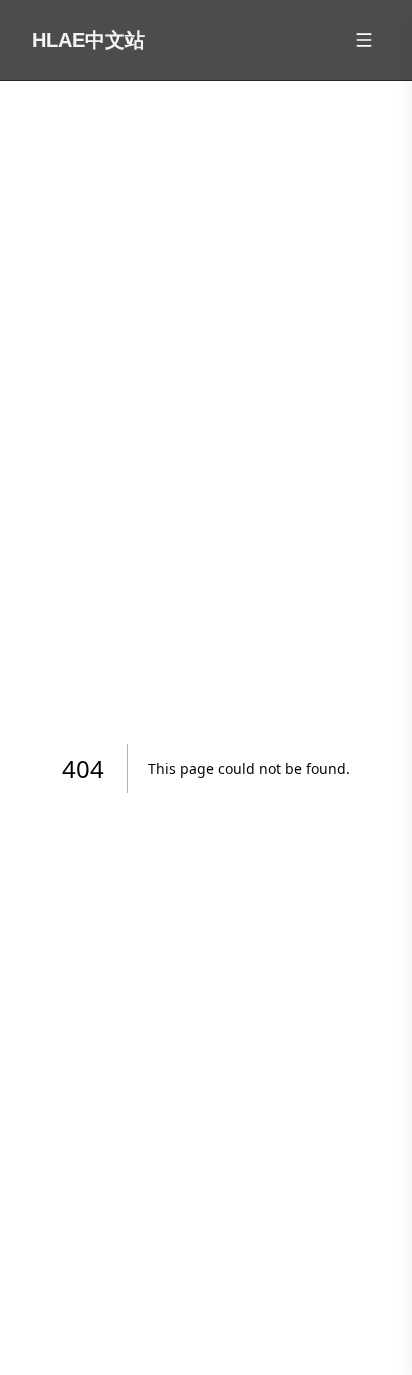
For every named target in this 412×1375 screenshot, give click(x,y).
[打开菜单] (364, 40)
